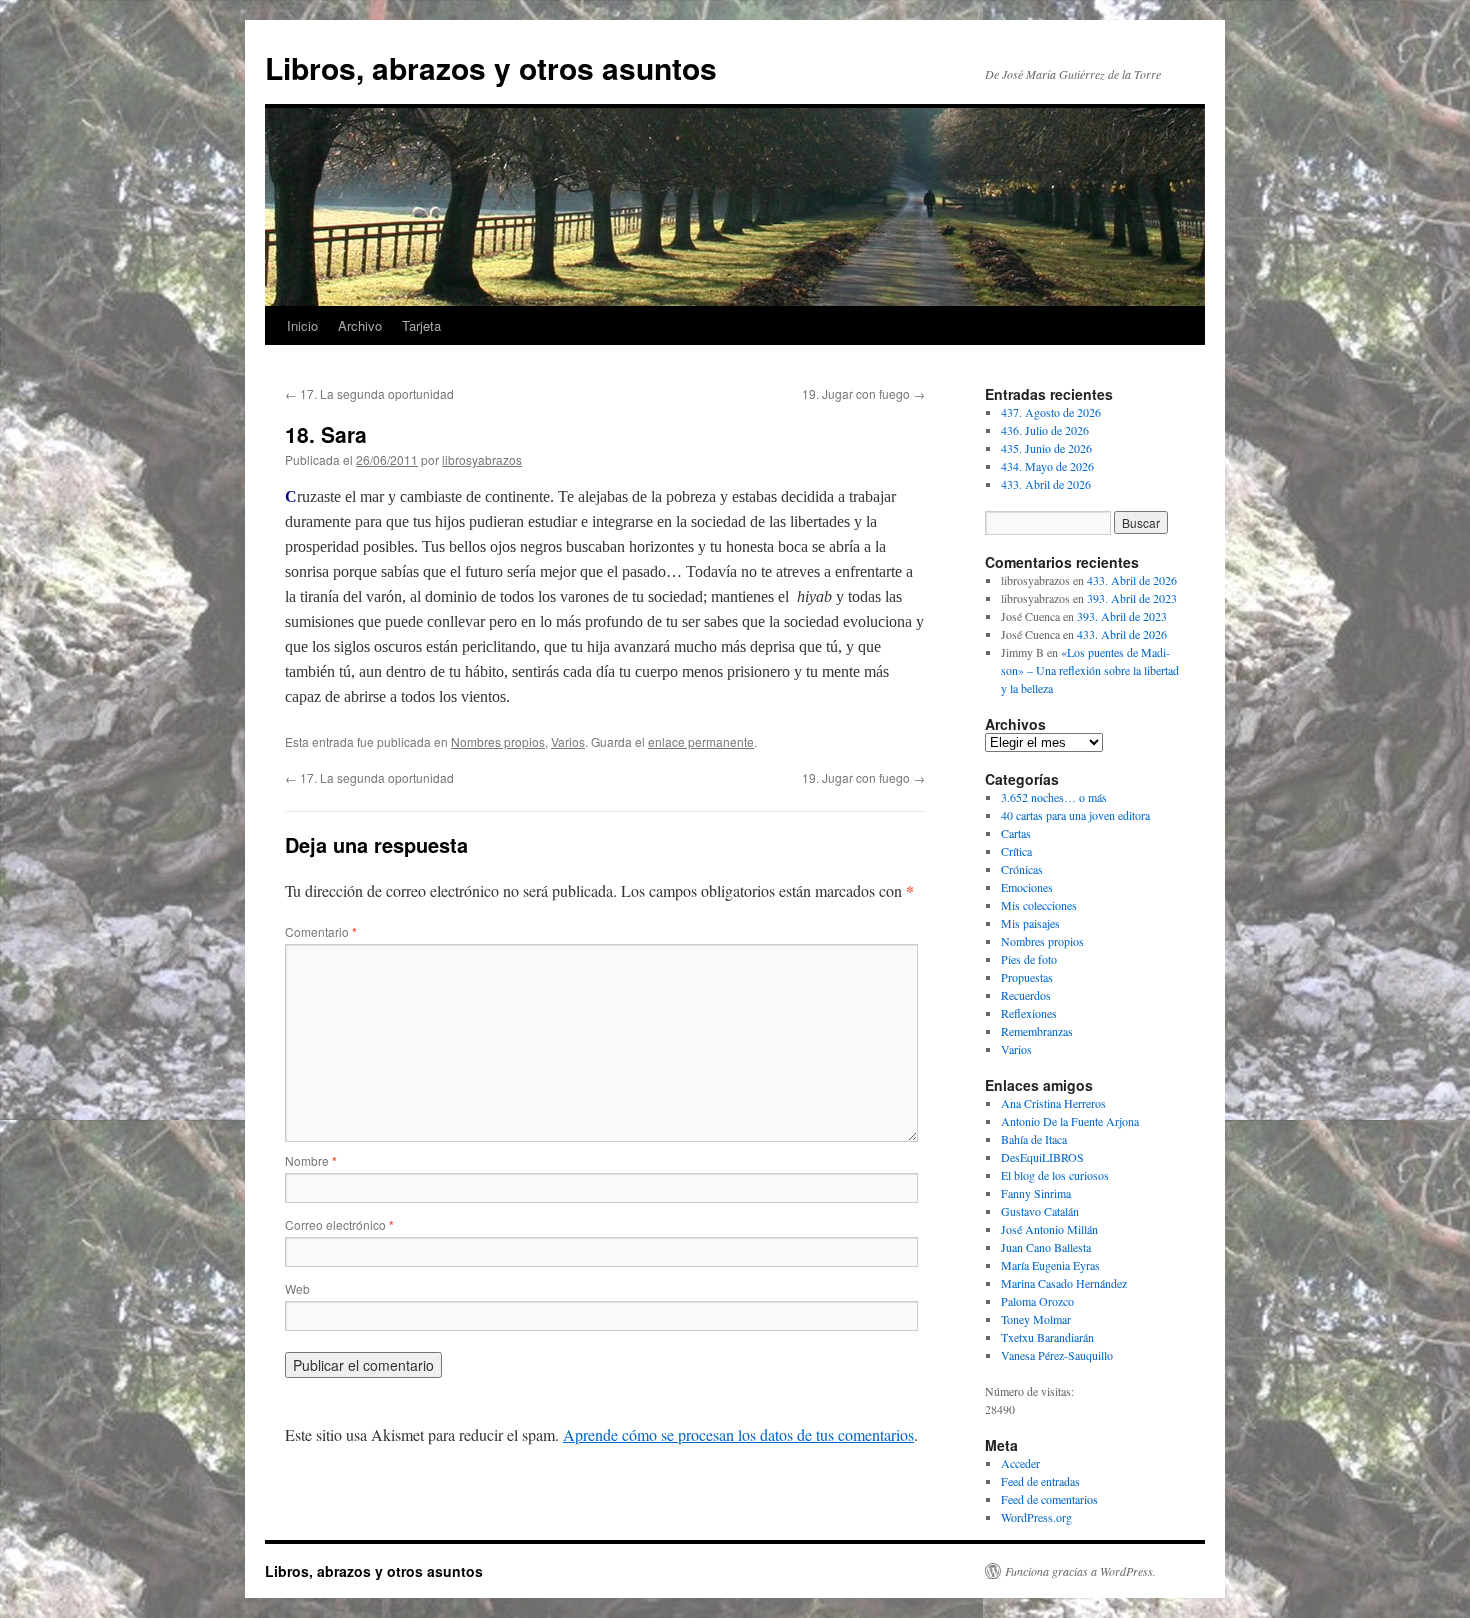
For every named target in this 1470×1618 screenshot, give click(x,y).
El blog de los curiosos (1055, 1175)
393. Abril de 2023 (1132, 598)
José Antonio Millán (1049, 1229)
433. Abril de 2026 (1046, 484)
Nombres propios (498, 741)
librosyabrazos (482, 459)
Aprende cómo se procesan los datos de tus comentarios (738, 1434)
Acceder (1020, 1463)
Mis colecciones (1039, 905)
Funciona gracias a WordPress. (1080, 1571)
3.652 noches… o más (1054, 797)
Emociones (1027, 887)
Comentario (321, 931)
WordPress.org (1036, 1517)
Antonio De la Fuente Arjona (1070, 1121)
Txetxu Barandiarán (1047, 1337)
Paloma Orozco (1037, 1301)
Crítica (1016, 851)
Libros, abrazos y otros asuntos (491, 67)
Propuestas (1027, 977)
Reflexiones (1029, 1013)
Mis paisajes (1030, 923)
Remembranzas (1037, 1031)
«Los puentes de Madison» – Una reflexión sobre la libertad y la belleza (1090, 670)
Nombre (311, 1160)
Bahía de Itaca (1034, 1139)
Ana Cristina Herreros (1053, 1103)
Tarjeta (421, 325)
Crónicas (1022, 869)
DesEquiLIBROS (1042, 1157)
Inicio (302, 325)
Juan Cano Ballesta (1046, 1247)
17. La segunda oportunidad (369, 393)
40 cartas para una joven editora (1075, 815)
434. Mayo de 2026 (1047, 466)
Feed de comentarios (1049, 1499)
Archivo (360, 325)
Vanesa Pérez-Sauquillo (1057, 1355)
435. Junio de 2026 (1046, 448)
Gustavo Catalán (1040, 1211)
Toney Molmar (1036, 1319)
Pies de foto (1029, 959)
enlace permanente (701, 741)
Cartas (1016, 833)
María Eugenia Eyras (1050, 1265)
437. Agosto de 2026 (1051, 412)
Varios (568, 741)
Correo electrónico (339, 1224)
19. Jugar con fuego (863, 393)
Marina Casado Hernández (1064, 1283)
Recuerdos (1026, 995)
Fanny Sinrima (1036, 1193)
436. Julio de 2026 (1045, 430)
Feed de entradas (1040, 1481)
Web (297, 1288)
